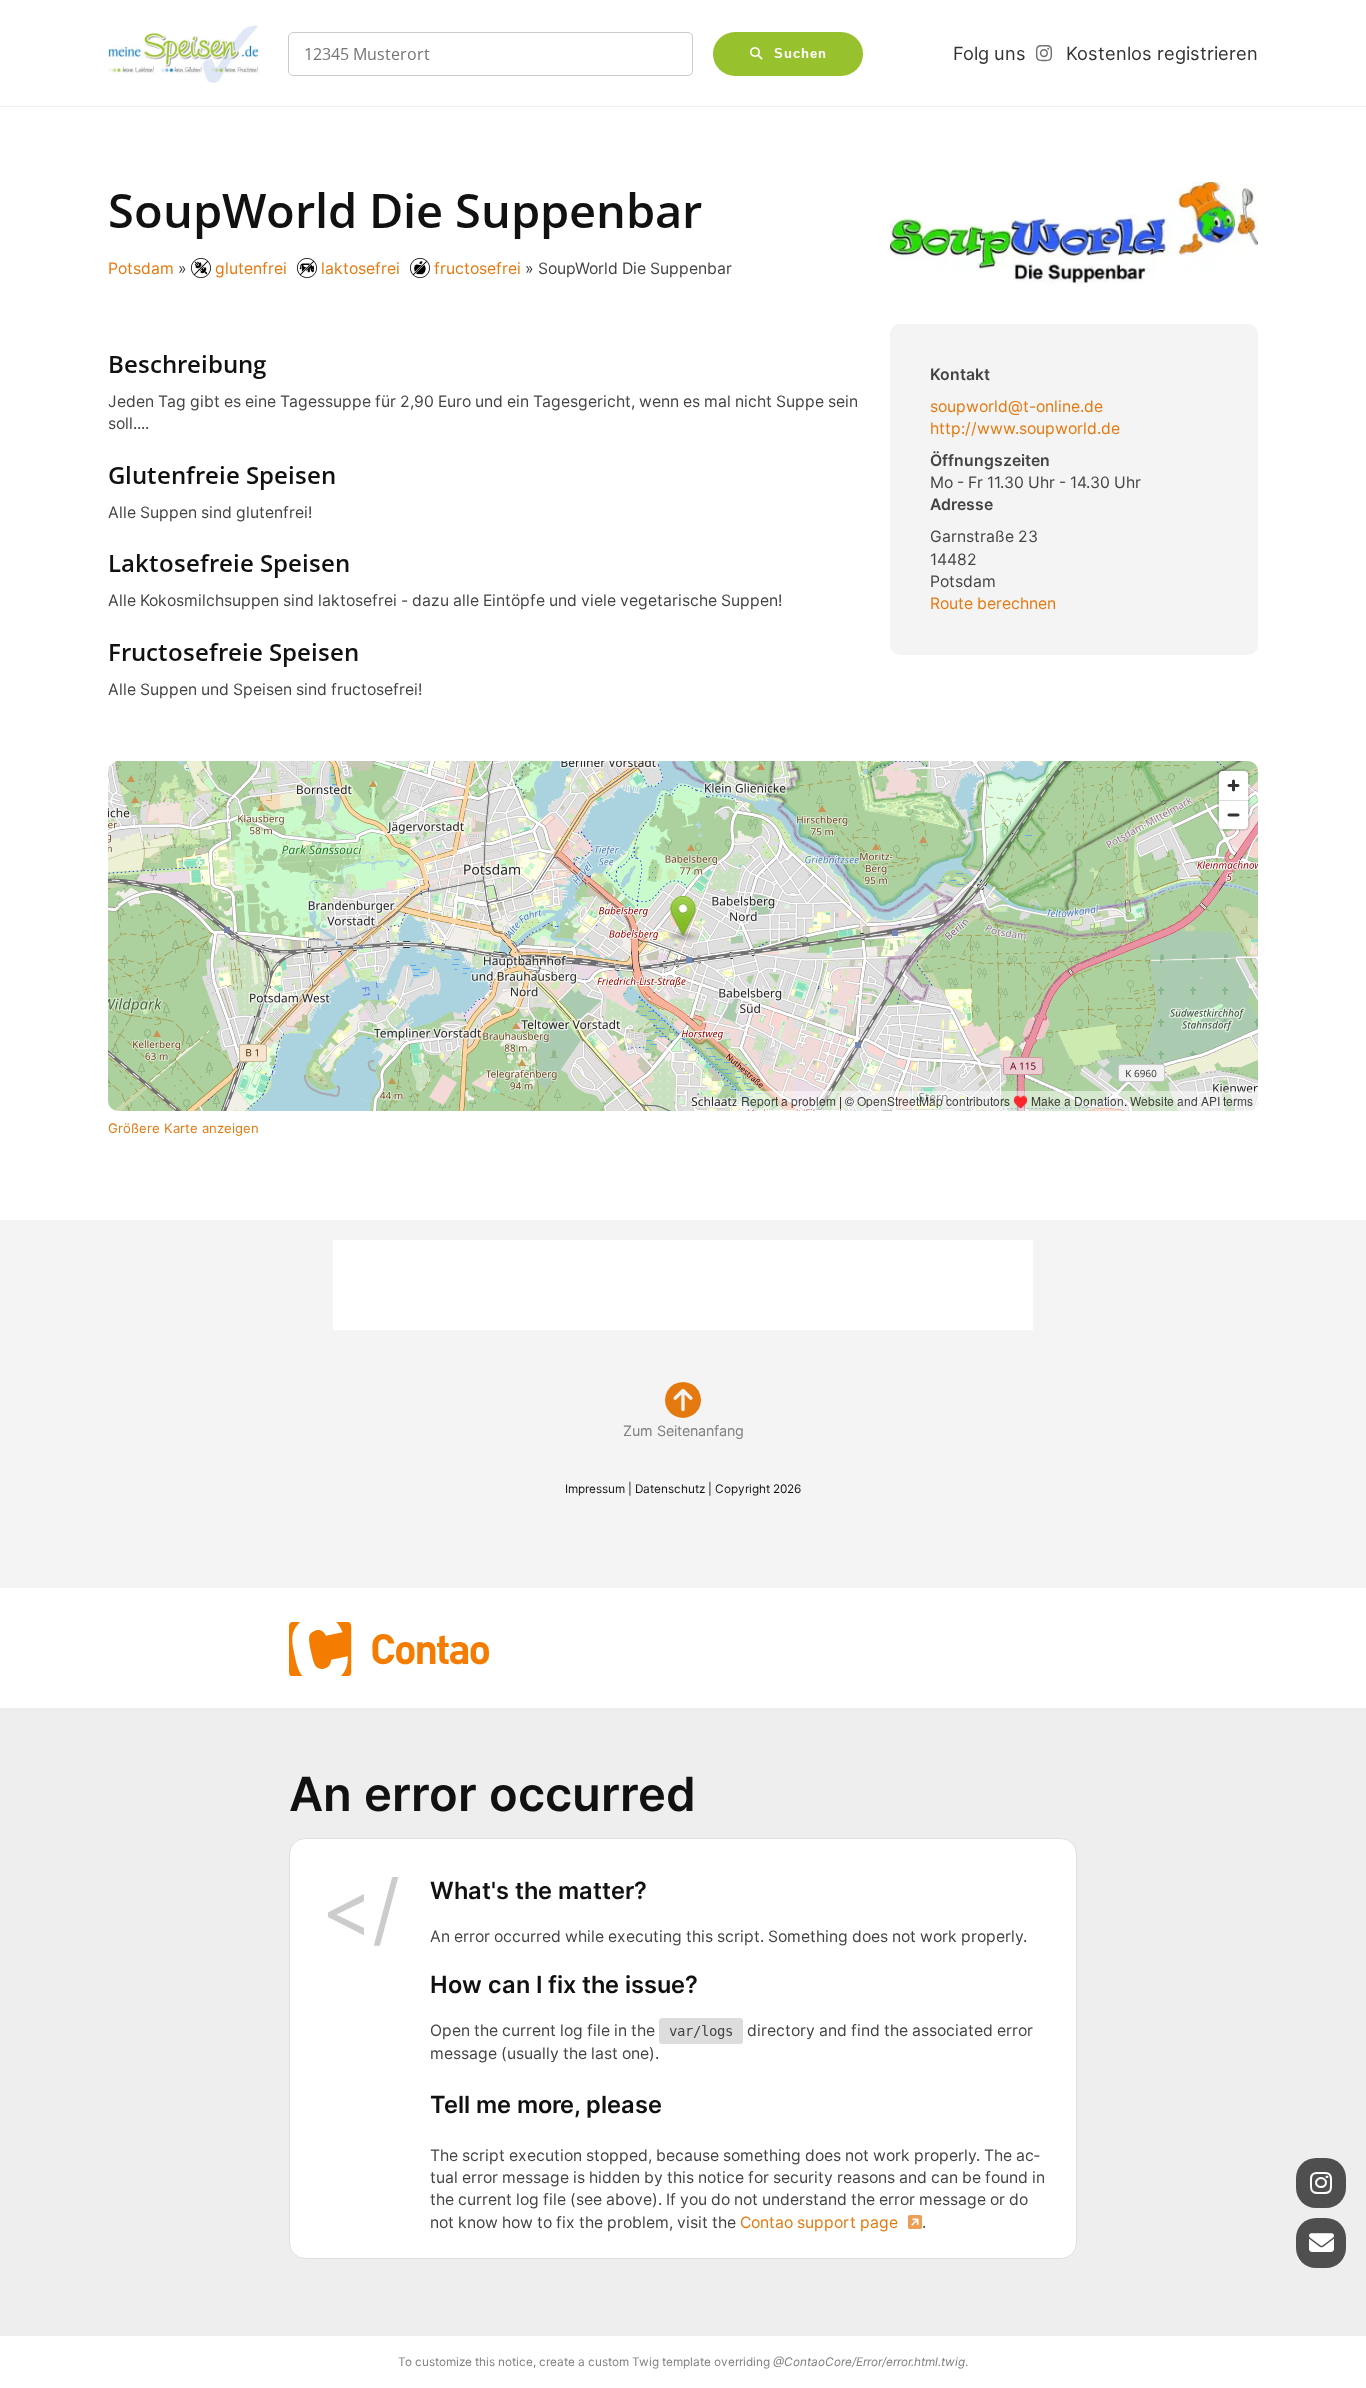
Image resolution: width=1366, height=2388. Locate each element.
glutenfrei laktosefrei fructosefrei (366, 268)
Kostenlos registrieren (1162, 53)
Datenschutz (670, 1489)
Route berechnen (993, 603)
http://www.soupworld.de (1025, 428)
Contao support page (819, 2222)
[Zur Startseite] (183, 54)
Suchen (800, 54)
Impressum (595, 1489)
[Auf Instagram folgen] (1321, 2183)
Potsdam (141, 268)
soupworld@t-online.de (1016, 406)
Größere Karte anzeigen (183, 1128)
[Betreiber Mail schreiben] (1321, 2243)
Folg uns (989, 53)
